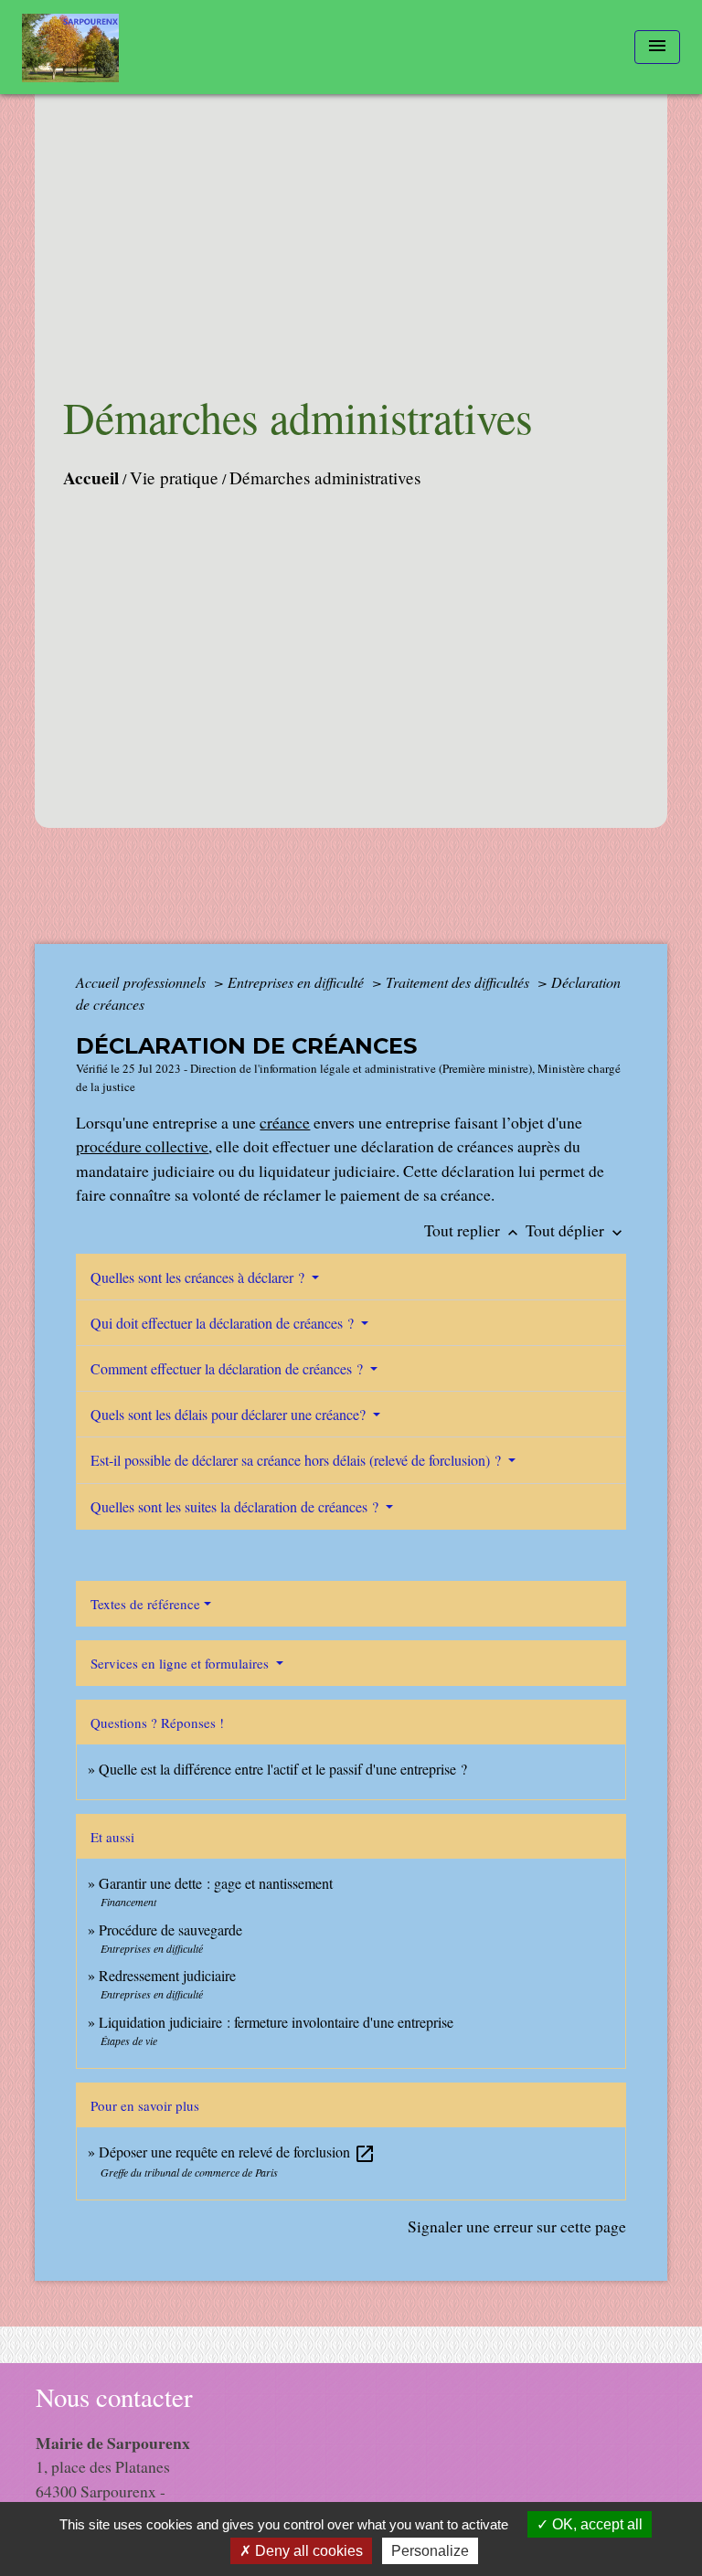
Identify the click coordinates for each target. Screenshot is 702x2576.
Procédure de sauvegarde (170, 1929)
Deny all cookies (307, 2551)
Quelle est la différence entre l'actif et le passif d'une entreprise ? (283, 1769)
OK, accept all (596, 2524)
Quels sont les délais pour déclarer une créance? (230, 1414)
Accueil (91, 478)
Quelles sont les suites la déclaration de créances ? (236, 1506)
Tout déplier (576, 1230)
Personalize (430, 2551)
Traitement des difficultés (459, 982)
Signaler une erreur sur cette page (517, 2226)
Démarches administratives (325, 477)
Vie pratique (174, 477)
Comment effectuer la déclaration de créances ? (229, 1368)
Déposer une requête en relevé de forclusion (237, 2152)
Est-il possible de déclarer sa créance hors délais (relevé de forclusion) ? (298, 1460)
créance (285, 1122)
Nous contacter (114, 2397)
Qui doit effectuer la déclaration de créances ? (224, 1323)
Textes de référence (145, 1604)
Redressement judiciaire (167, 1975)
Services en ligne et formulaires (181, 1663)
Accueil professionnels (143, 982)
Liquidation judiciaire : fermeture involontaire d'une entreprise (276, 2022)
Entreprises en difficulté (298, 982)
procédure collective (142, 1146)
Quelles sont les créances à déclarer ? (199, 1277)
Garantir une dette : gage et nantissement (216, 1883)
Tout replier (473, 1230)
